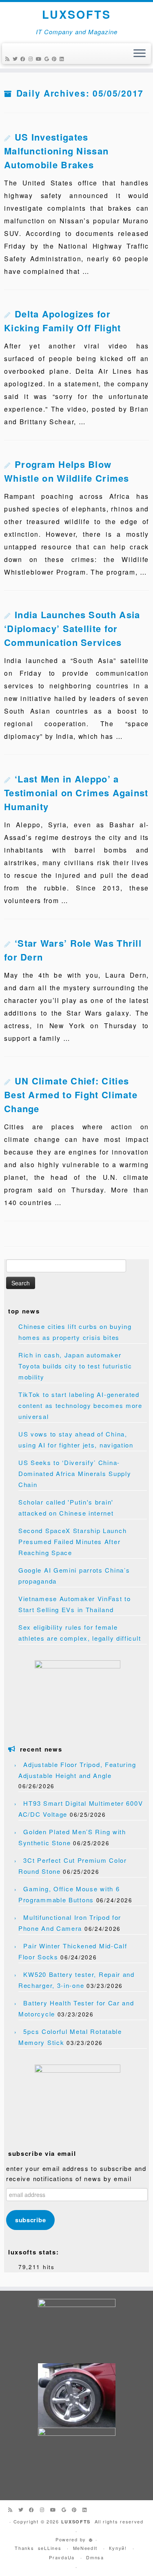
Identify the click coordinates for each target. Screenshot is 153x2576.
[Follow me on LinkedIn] (63, 58)
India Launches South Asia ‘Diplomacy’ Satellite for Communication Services (72, 628)
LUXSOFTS (76, 14)
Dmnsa (95, 2557)
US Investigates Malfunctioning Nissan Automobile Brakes (56, 151)
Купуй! (118, 2548)
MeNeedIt (85, 2548)
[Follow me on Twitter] (17, 58)
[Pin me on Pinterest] (56, 58)
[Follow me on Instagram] (32, 58)
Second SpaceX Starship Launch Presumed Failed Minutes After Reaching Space (72, 1541)
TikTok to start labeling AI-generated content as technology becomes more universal (80, 1405)
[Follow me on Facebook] (24, 58)
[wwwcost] (91, 2539)
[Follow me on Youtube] (40, 58)
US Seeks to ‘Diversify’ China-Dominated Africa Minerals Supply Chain (75, 1473)
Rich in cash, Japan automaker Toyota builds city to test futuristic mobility (75, 1366)
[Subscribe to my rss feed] (9, 58)
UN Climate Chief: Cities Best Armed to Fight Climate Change (71, 1095)
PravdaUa (62, 2557)
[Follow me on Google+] (48, 58)
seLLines (50, 2548)
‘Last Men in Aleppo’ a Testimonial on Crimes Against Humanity (76, 793)
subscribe (30, 2220)
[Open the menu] (140, 54)
